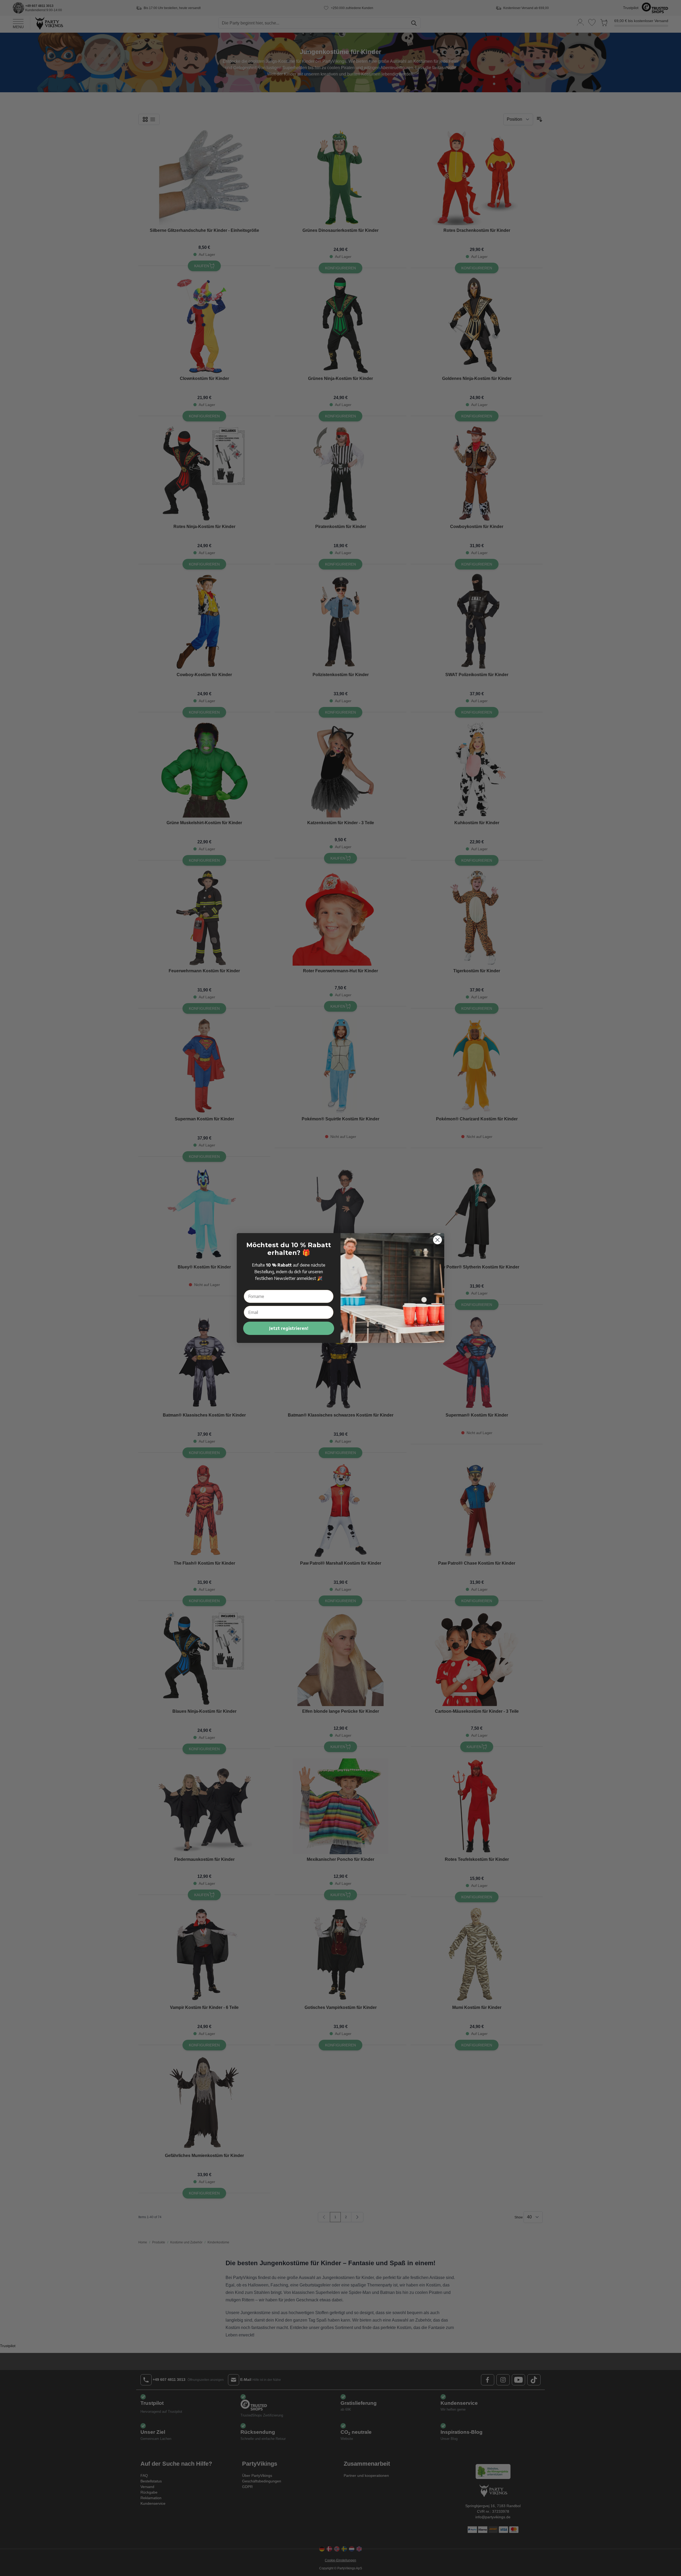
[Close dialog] (437, 1240)
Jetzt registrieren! (289, 1328)
